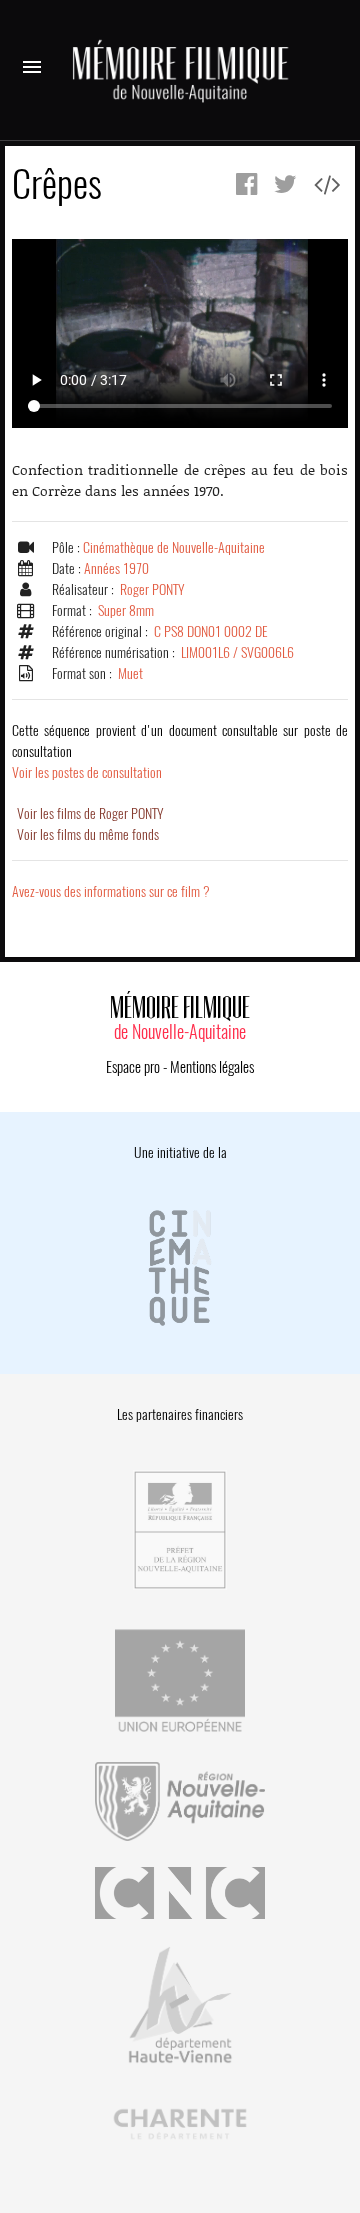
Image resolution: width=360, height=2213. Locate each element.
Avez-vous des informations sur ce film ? (111, 891)
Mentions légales (212, 1067)
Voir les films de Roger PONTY (90, 813)
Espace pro (133, 1067)
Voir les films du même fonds (88, 834)
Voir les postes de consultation (180, 751)
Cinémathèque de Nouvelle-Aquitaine (174, 547)
